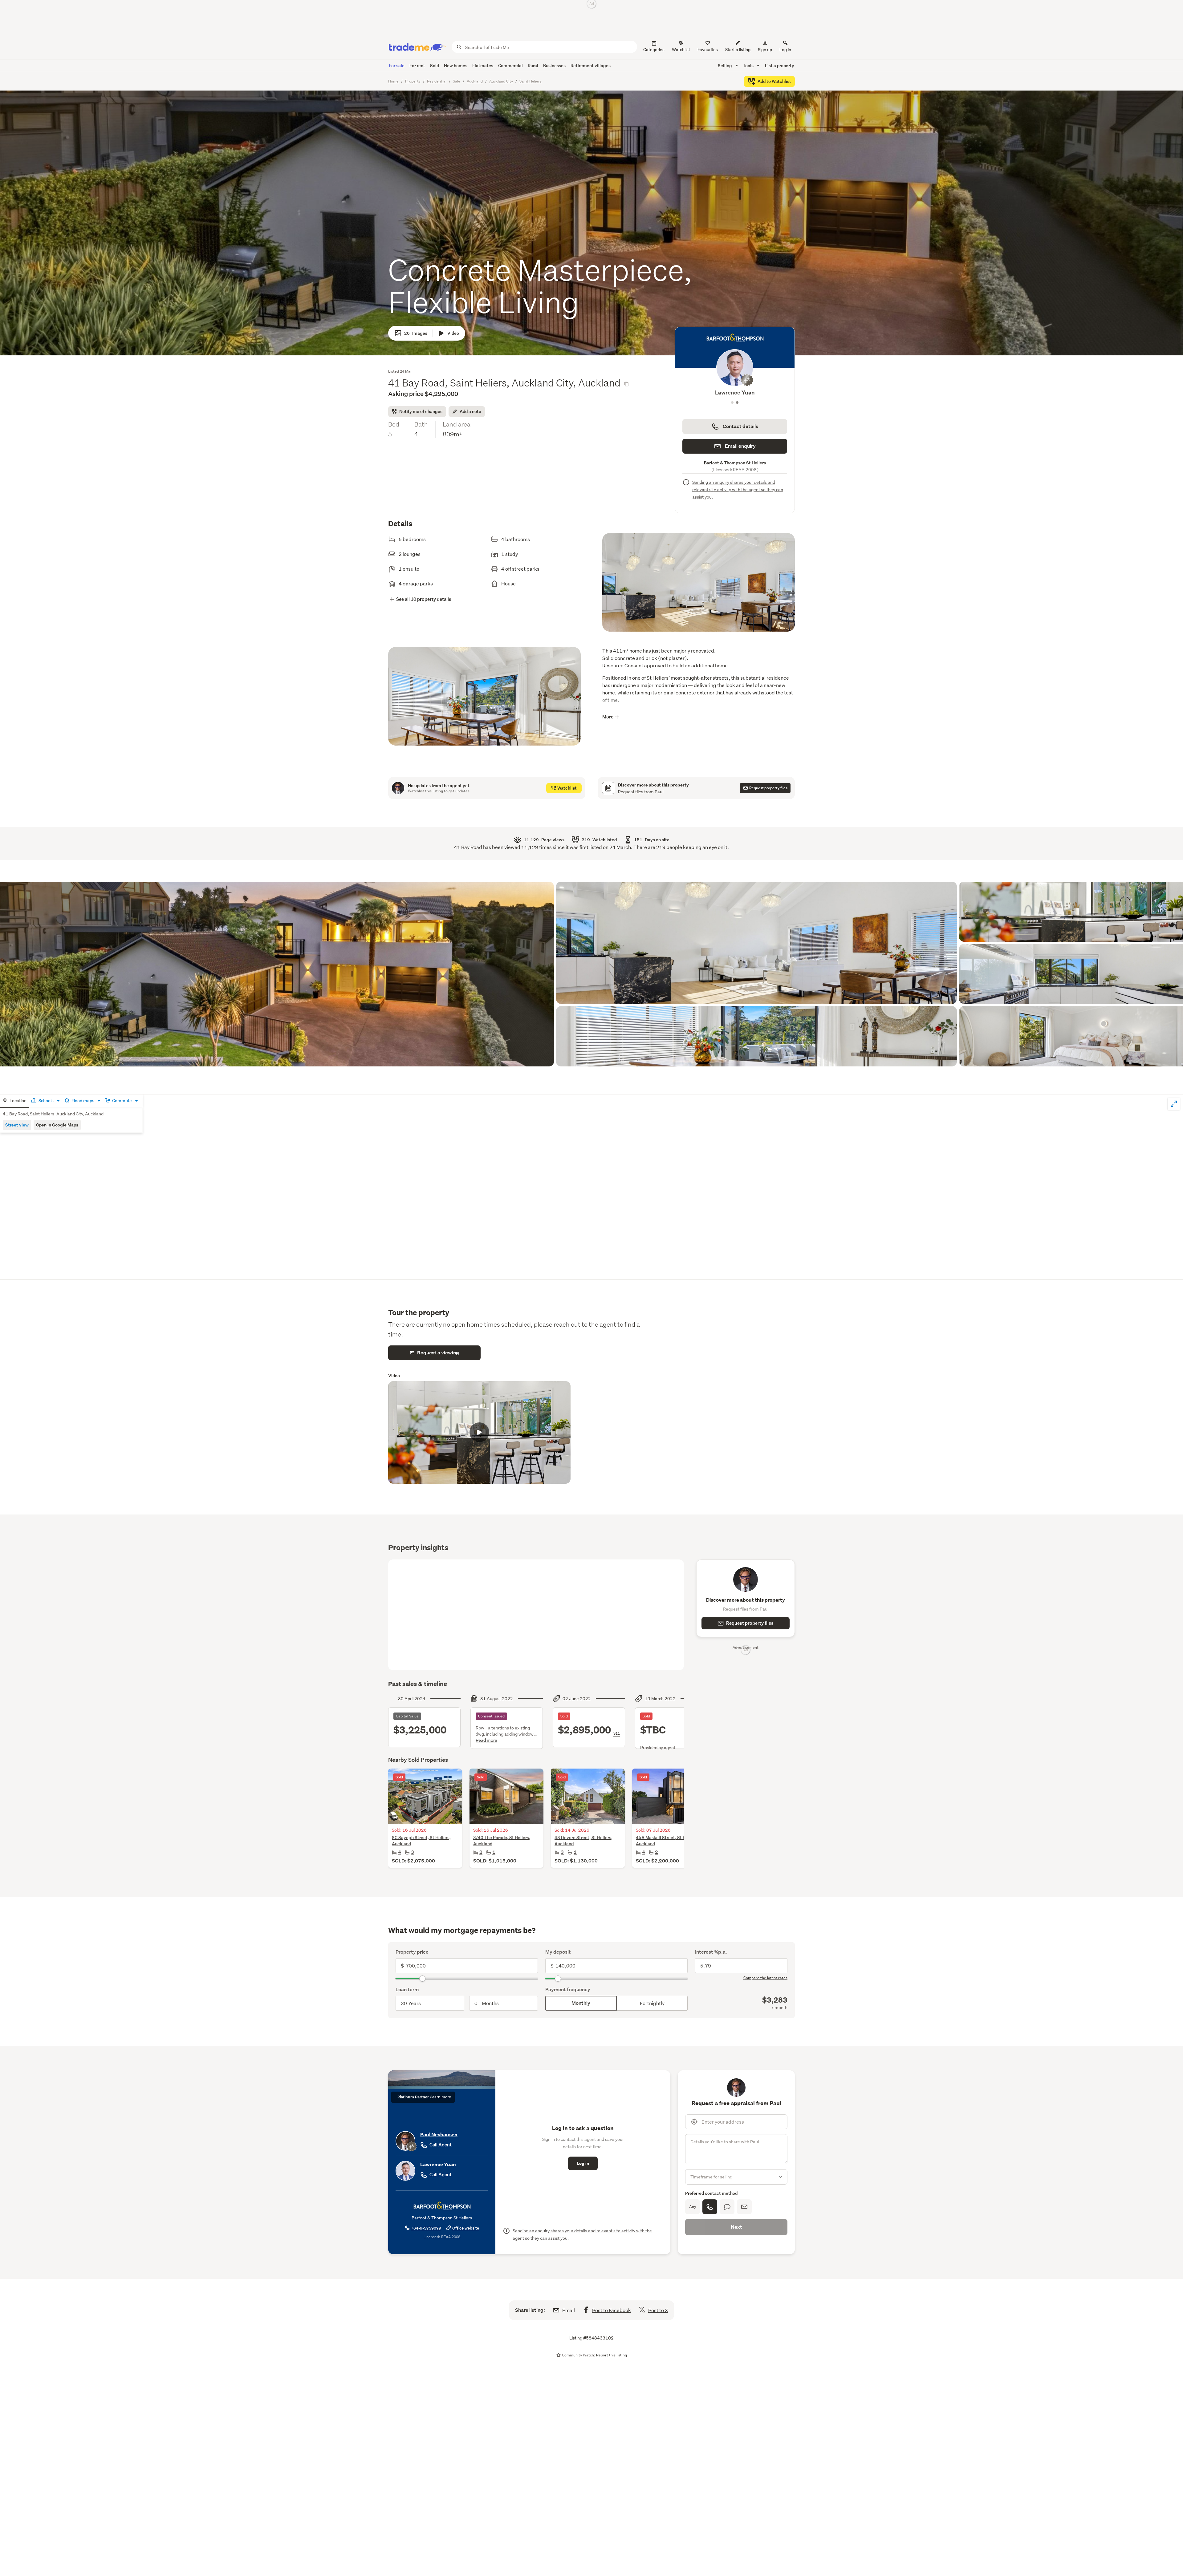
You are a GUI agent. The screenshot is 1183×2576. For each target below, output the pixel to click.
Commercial (510, 65)
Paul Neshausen (439, 2135)
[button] (699, 588)
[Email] (744, 2207)
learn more (441, 2097)
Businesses (554, 65)
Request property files (750, 1623)
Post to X (658, 2310)
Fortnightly (652, 2003)
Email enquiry (740, 446)
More (608, 717)
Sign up (765, 50)
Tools (749, 65)
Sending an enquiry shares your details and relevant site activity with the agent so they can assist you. (738, 490)
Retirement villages (591, 65)
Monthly (581, 2003)
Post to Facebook (612, 2310)
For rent (417, 65)
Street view (17, 1125)
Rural (533, 65)
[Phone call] (710, 2207)
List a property (780, 65)
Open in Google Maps (57, 1125)
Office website (466, 2228)
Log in (785, 50)
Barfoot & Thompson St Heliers (735, 463)
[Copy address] (626, 384)
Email (569, 2310)
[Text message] (727, 2207)
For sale (397, 65)
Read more (486, 1740)
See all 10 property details (424, 599)
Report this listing (612, 2355)
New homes (456, 65)
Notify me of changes (421, 411)
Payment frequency (568, 1990)
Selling (725, 65)
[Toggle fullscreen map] (1174, 1104)
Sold (435, 65)
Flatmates (483, 65)
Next (736, 2227)
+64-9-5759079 (426, 2228)
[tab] (14, 1101)
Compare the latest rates (765, 1978)
